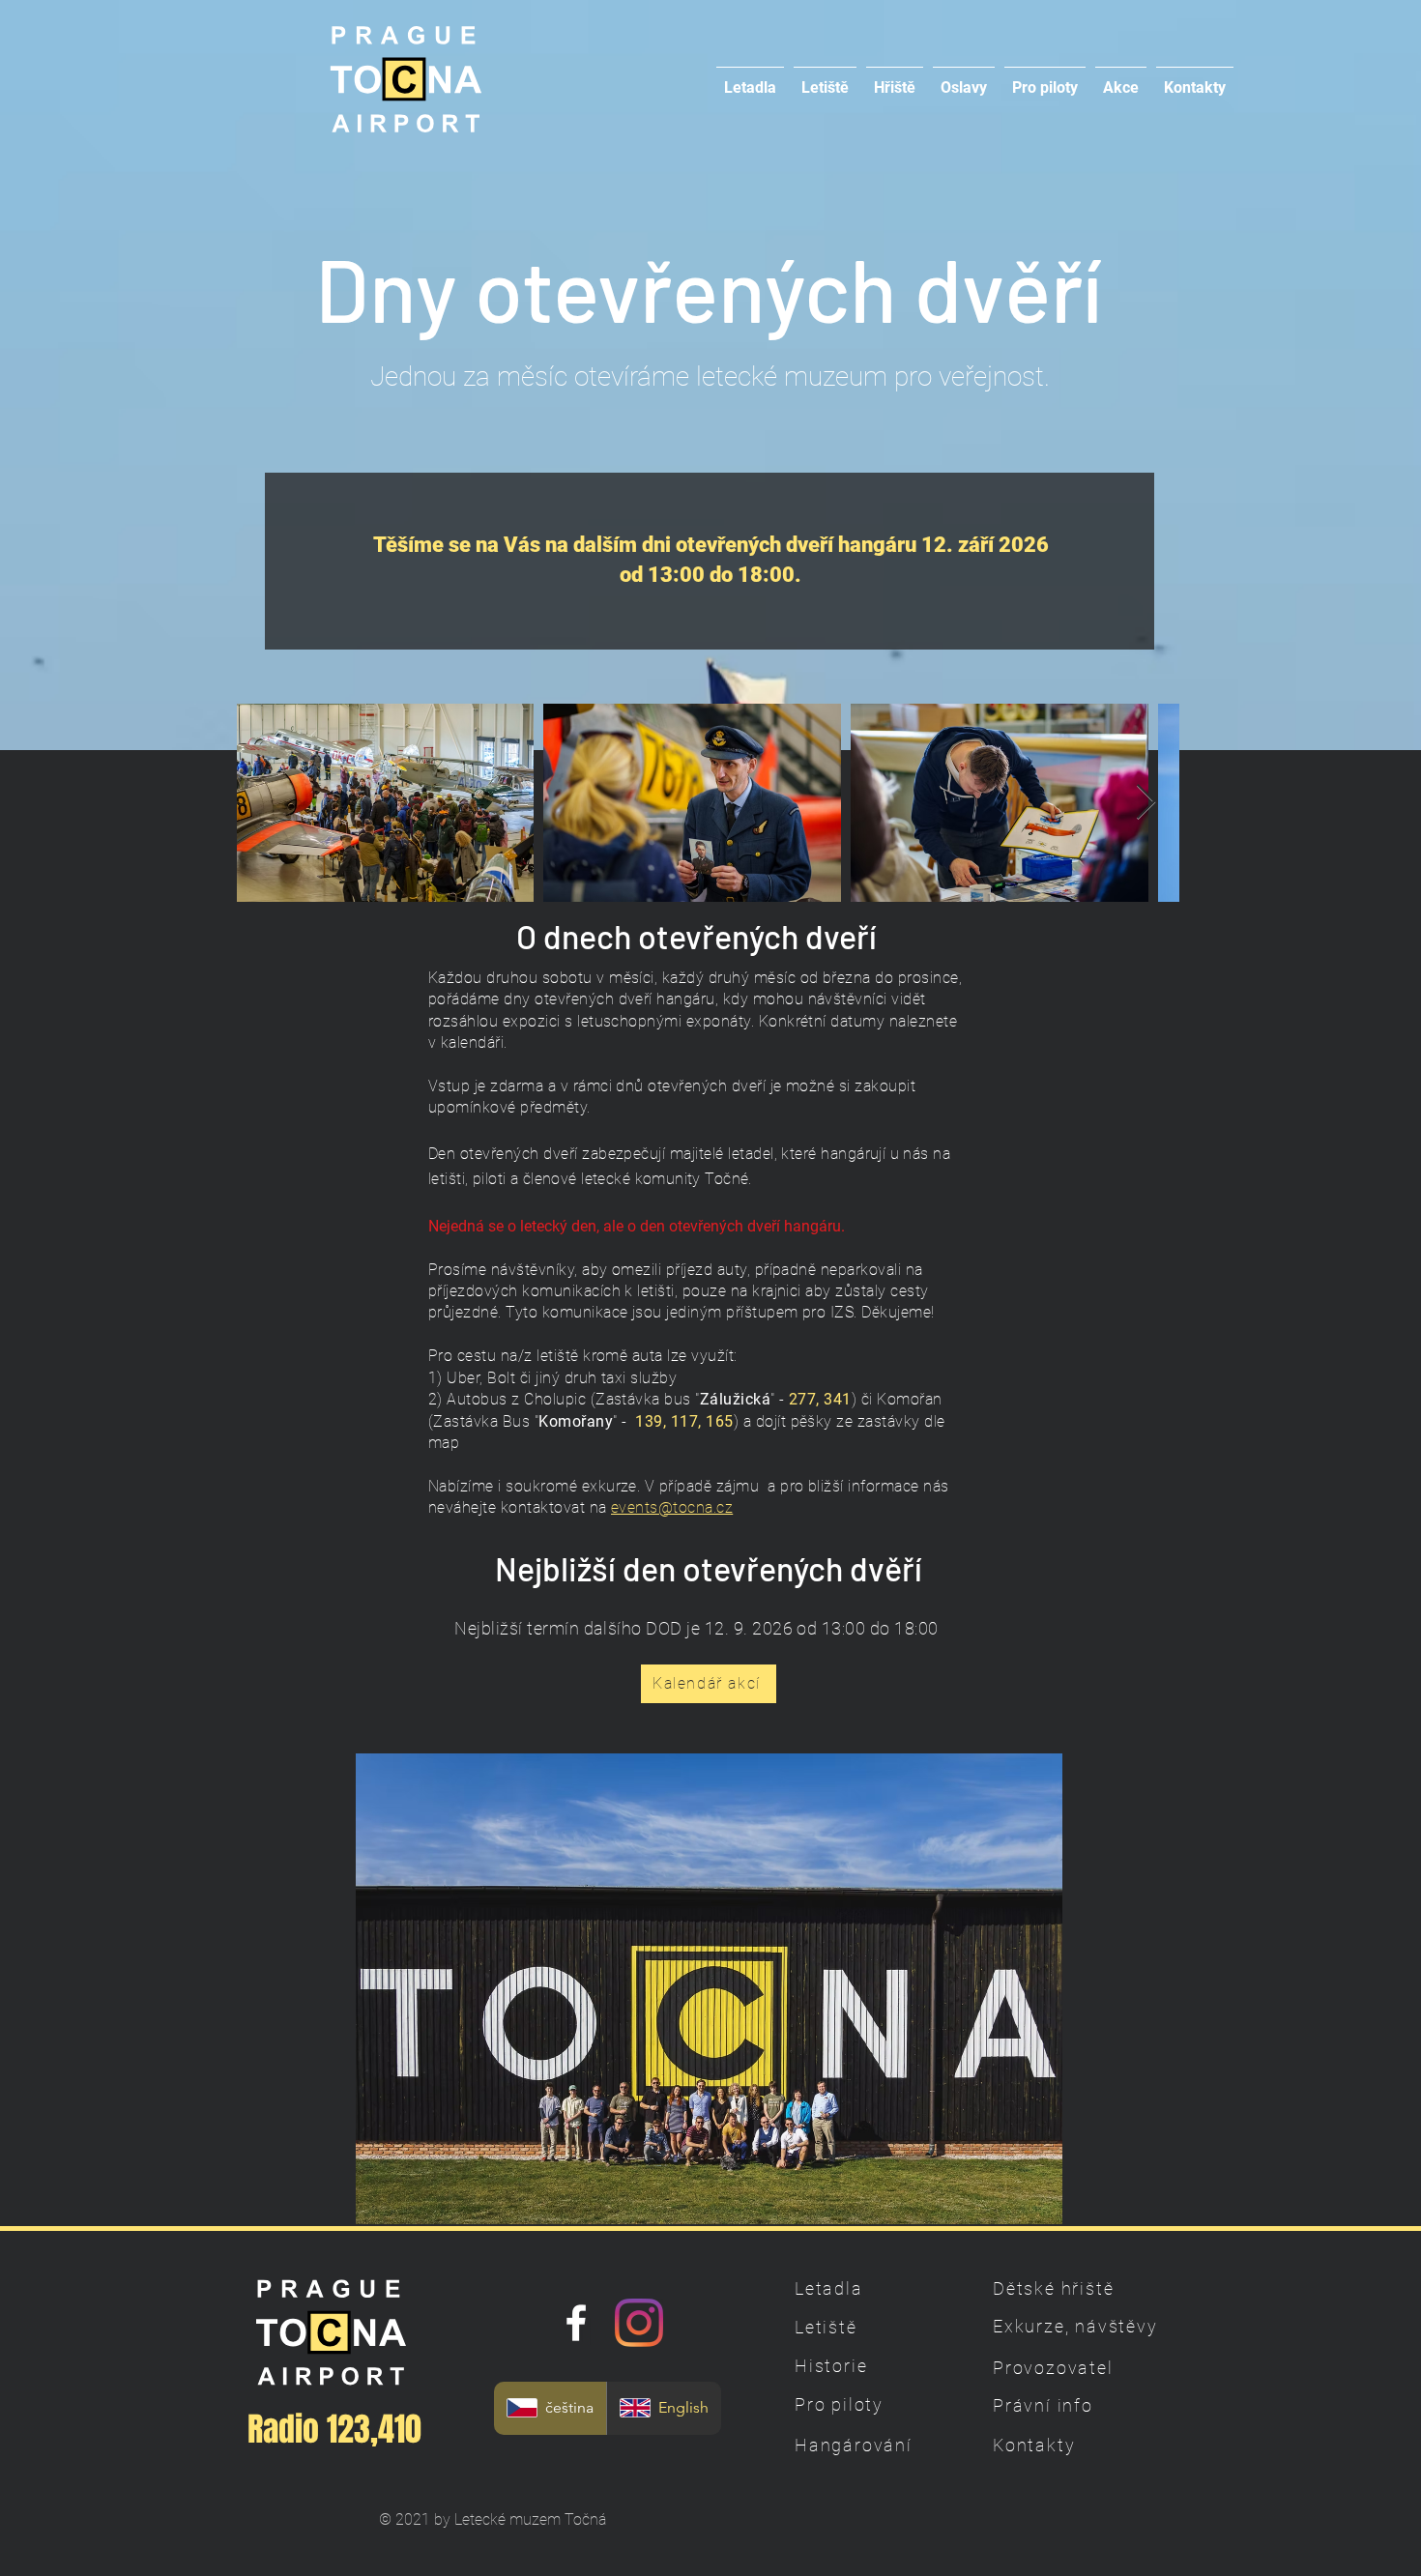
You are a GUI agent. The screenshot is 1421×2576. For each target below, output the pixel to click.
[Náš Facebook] (576, 2323)
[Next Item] (1146, 803)
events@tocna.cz (672, 1507)
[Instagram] (639, 2323)
